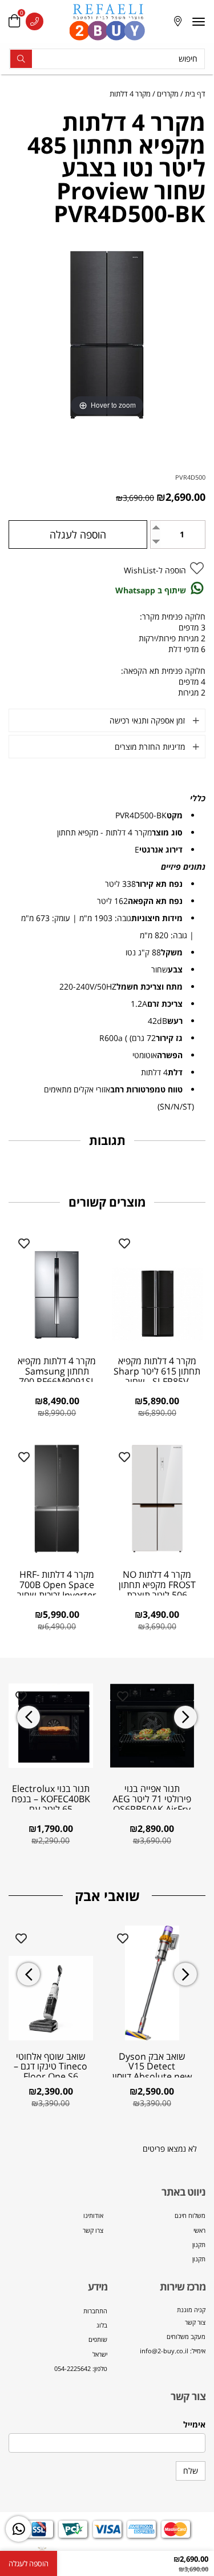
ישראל (100, 2354)
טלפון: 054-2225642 (81, 2368)
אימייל (194, 2424)
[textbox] (157, 2331)
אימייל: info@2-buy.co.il (173, 2351)
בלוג (102, 2325)
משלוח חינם (190, 2215)
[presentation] (29, 1717)
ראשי (199, 2230)
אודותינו (93, 2215)
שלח (191, 2471)
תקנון (199, 2245)
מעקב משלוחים (186, 2336)
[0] (14, 21)
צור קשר (195, 2322)
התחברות (95, 2311)
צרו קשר (93, 2230)
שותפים (98, 2339)
